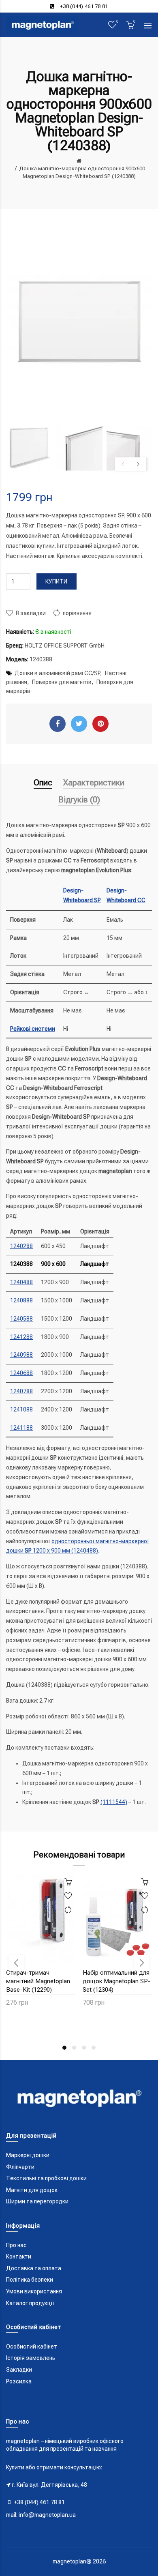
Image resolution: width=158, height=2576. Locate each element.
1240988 (21, 1355)
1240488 (21, 1282)
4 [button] (94, 2048)
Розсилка (19, 2381)
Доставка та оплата (34, 2268)
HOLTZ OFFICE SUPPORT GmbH (65, 646)
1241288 (21, 1337)
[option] (29, 448)
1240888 (21, 1300)
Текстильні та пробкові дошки (46, 2178)
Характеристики (94, 783)
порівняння (77, 613)
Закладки (19, 2370)
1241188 (21, 1428)
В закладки (31, 613)
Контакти (19, 2256)
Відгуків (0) (79, 800)
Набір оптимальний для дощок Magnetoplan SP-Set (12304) (116, 1981)
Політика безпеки (30, 2280)
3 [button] (84, 2048)
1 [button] (64, 2048)
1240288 (21, 1246)
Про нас (16, 2245)
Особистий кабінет (32, 2346)
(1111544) (114, 1802)
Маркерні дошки (28, 2155)
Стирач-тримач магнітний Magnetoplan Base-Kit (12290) (38, 1981)
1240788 (21, 1391)
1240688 (21, 1373)
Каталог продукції (30, 2303)
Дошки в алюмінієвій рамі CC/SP (57, 673)
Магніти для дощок (32, 2190)
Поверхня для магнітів (62, 682)
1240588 (21, 1319)
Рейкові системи (33, 1029)
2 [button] (74, 2048)
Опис (43, 783)
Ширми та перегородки (37, 2201)
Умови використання (34, 2291)
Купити (57, 581)
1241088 (21, 1409)
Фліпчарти (20, 2167)
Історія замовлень (31, 2358)
